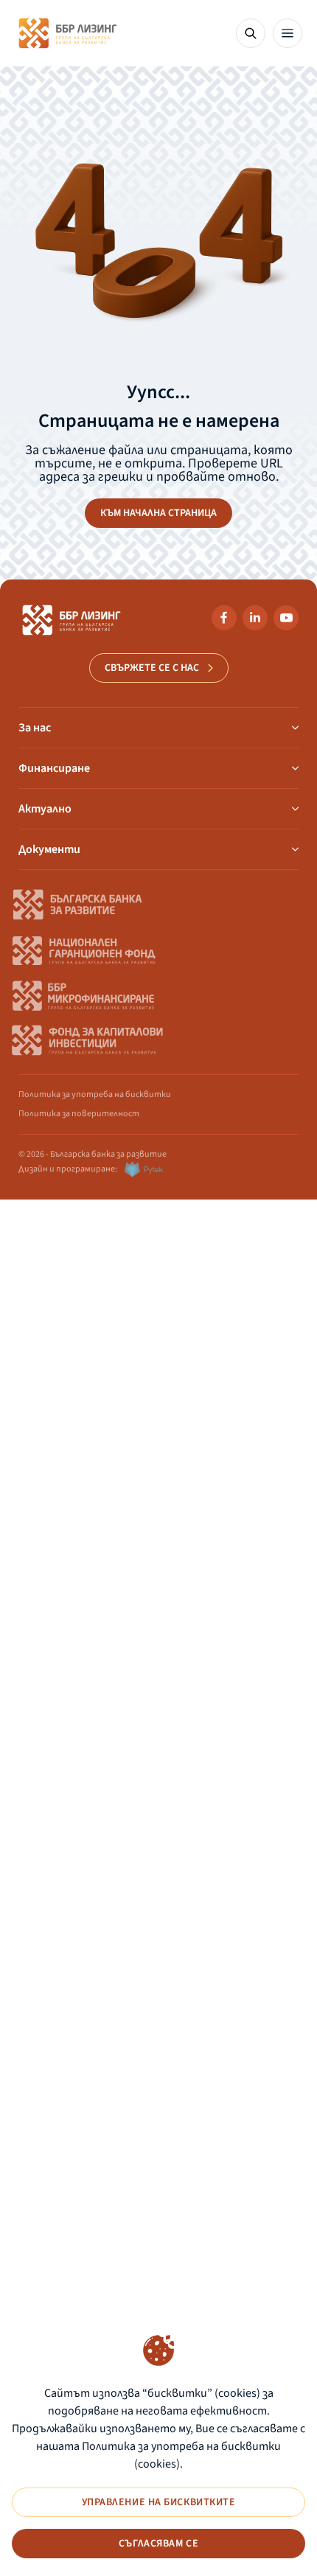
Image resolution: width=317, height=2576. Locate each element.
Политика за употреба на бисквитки (95, 1094)
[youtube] (286, 620)
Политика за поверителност (79, 1114)
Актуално (45, 809)
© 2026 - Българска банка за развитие (93, 1154)
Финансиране (54, 768)
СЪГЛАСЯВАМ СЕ (158, 2544)
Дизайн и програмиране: (68, 1169)
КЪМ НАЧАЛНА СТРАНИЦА (158, 513)
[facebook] (224, 620)
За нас (35, 728)
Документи (49, 849)
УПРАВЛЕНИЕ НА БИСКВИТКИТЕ (159, 2502)
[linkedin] (255, 620)
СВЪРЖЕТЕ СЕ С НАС (152, 668)
